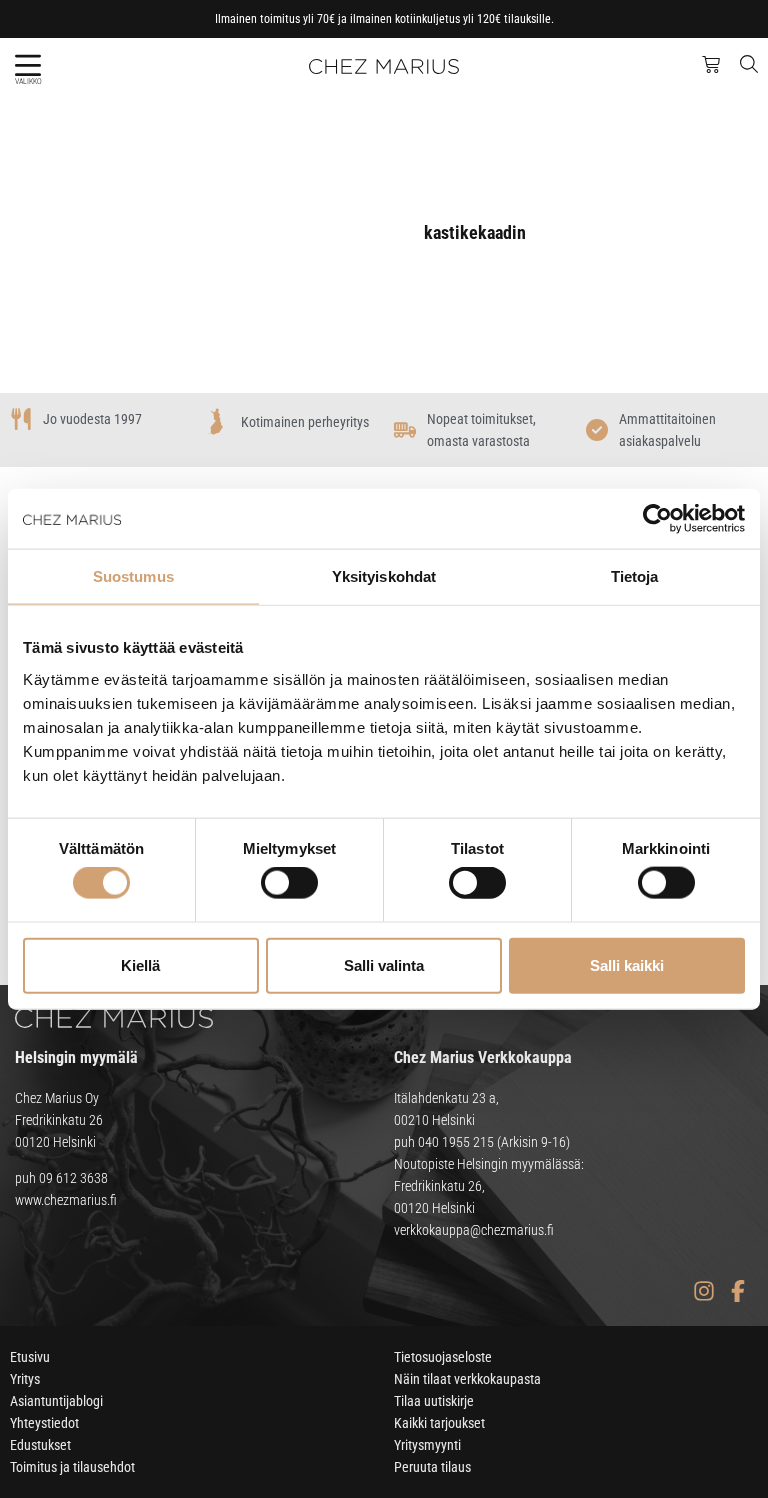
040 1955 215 (456, 1142)
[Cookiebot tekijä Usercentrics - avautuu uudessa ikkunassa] (657, 519)
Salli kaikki (627, 964)
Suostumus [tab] (133, 576)
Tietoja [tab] (635, 576)
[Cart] (711, 65)
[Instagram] (703, 1290)
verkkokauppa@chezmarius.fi (474, 1230)
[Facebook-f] (737, 1290)
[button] (27, 65)
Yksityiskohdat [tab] (384, 576)
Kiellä (140, 964)
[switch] (289, 883)
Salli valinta (384, 964)
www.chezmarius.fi (66, 1200)
